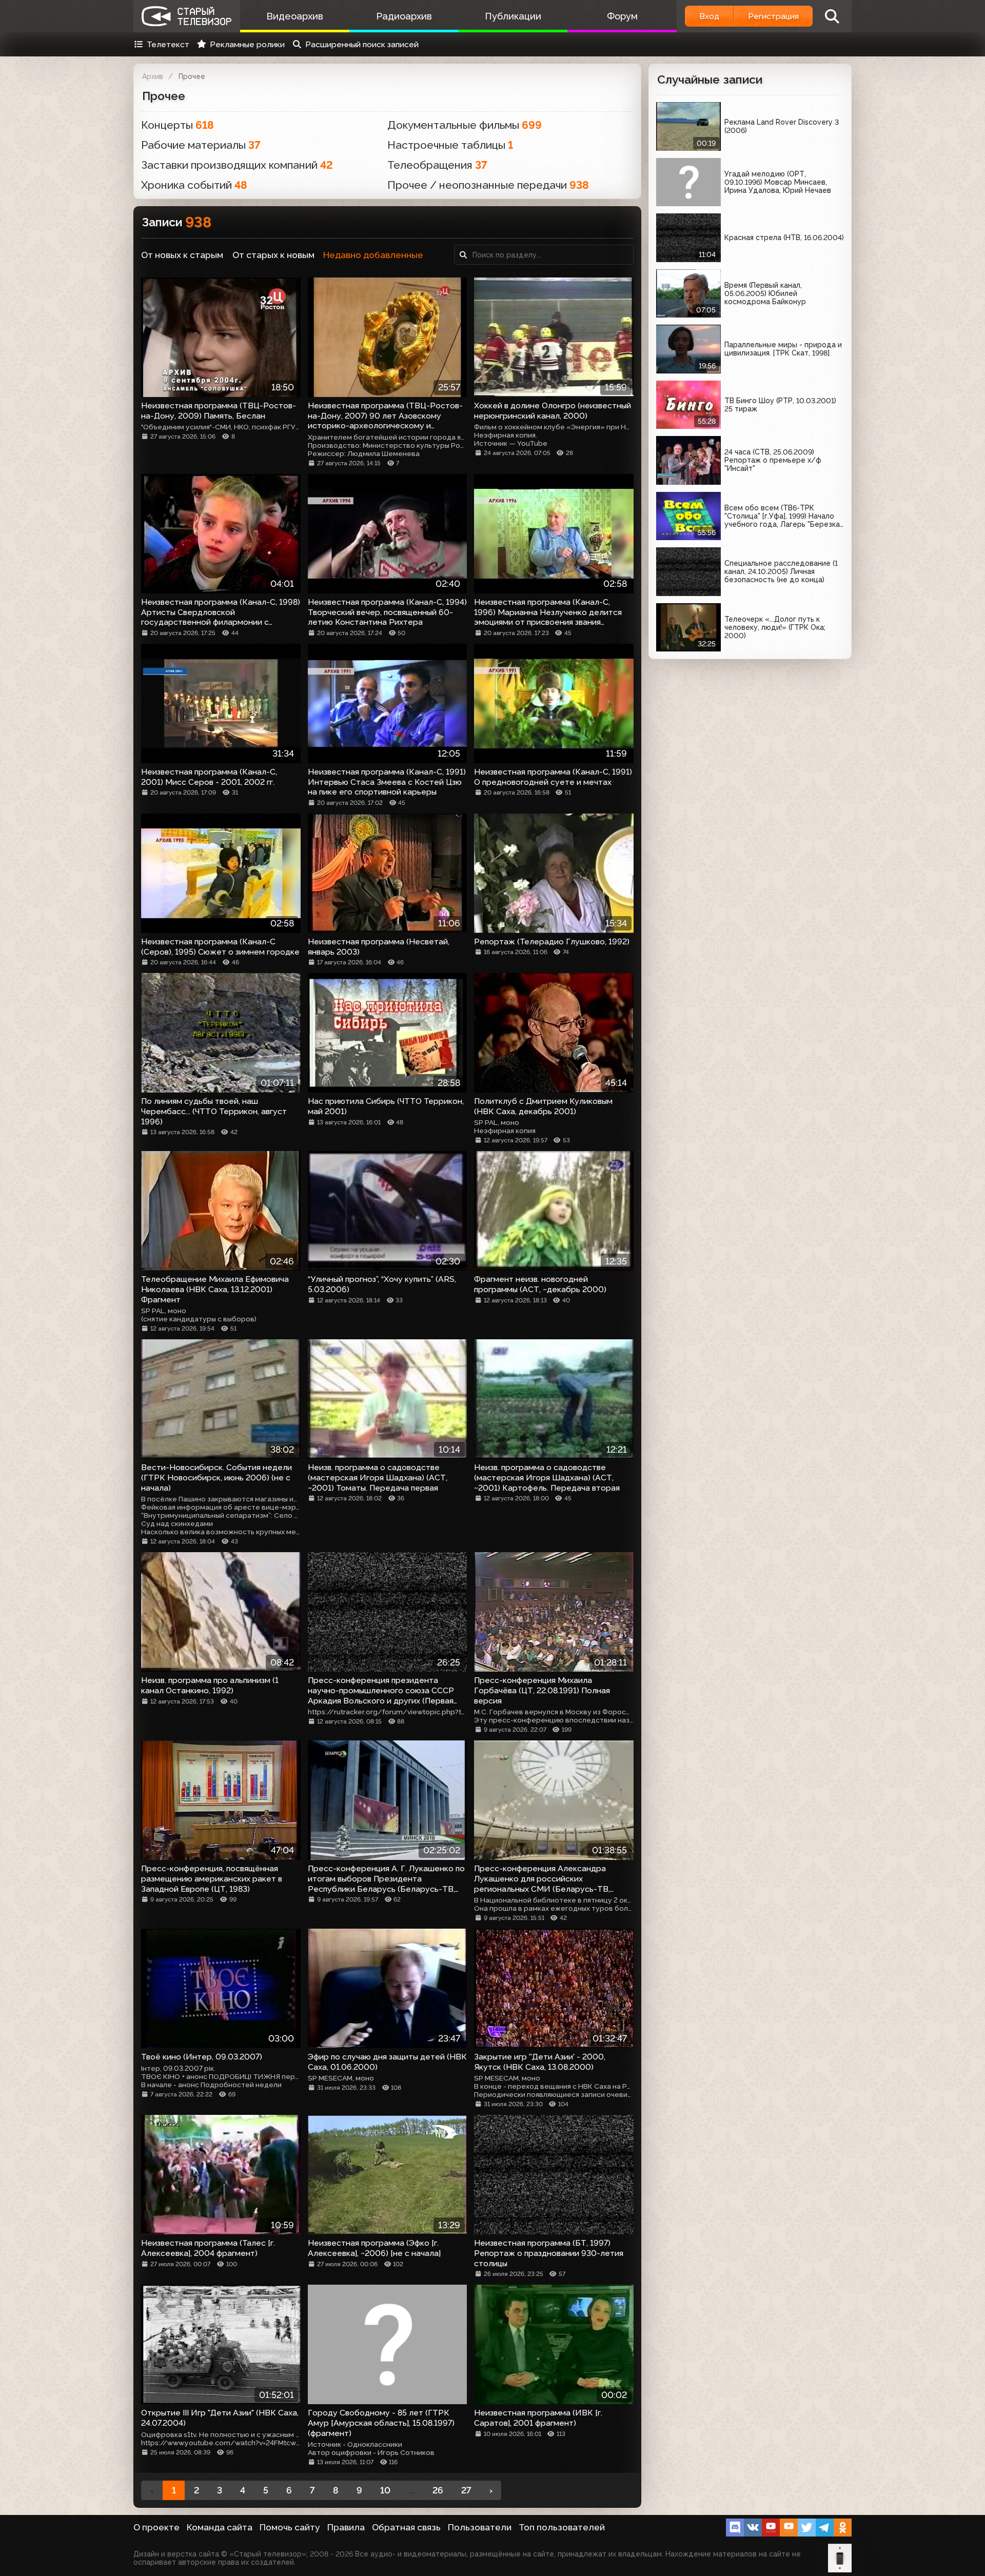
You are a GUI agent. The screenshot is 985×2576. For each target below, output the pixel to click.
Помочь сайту (290, 2527)
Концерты (178, 125)
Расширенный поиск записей (362, 44)
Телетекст (168, 44)
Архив (153, 76)
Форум (622, 16)
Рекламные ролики (247, 44)
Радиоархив (404, 16)
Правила (346, 2527)
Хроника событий (194, 185)
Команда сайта (220, 2527)
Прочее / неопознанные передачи (488, 185)
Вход (709, 16)
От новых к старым (182, 255)
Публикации (513, 16)
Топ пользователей (562, 2527)
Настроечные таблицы (450, 145)
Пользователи (480, 2527)
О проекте (156, 2527)
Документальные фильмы (465, 125)
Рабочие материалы (201, 145)
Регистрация (773, 16)
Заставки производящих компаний (237, 165)
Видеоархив (295, 16)
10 (385, 2490)
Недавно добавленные (373, 255)
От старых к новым (273, 255)
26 (438, 2490)
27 (466, 2490)
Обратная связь (406, 2527)
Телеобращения (437, 165)
